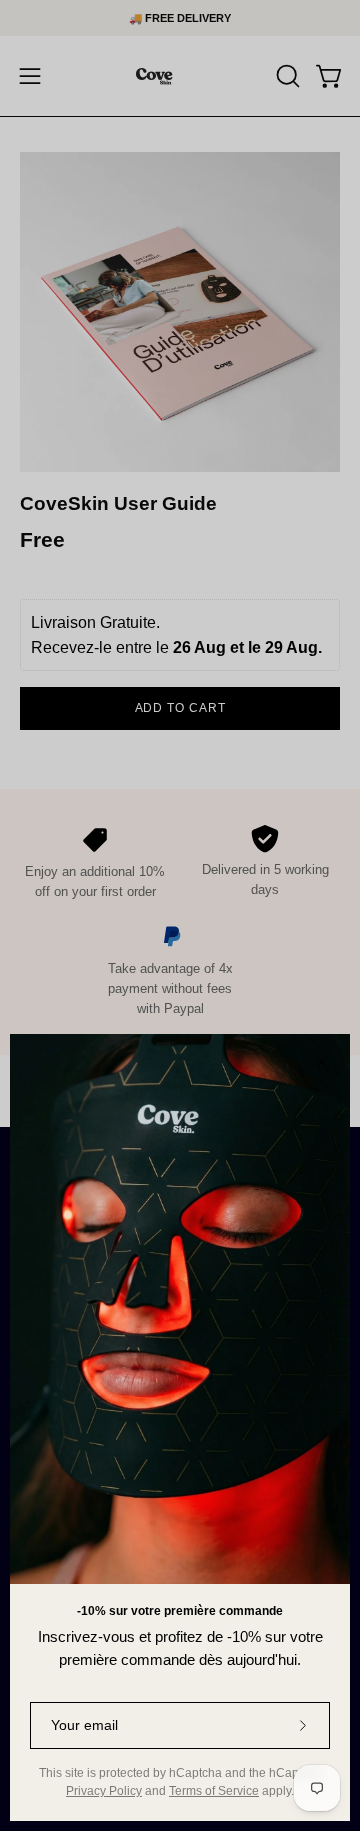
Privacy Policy (104, 1791)
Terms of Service (214, 1791)
